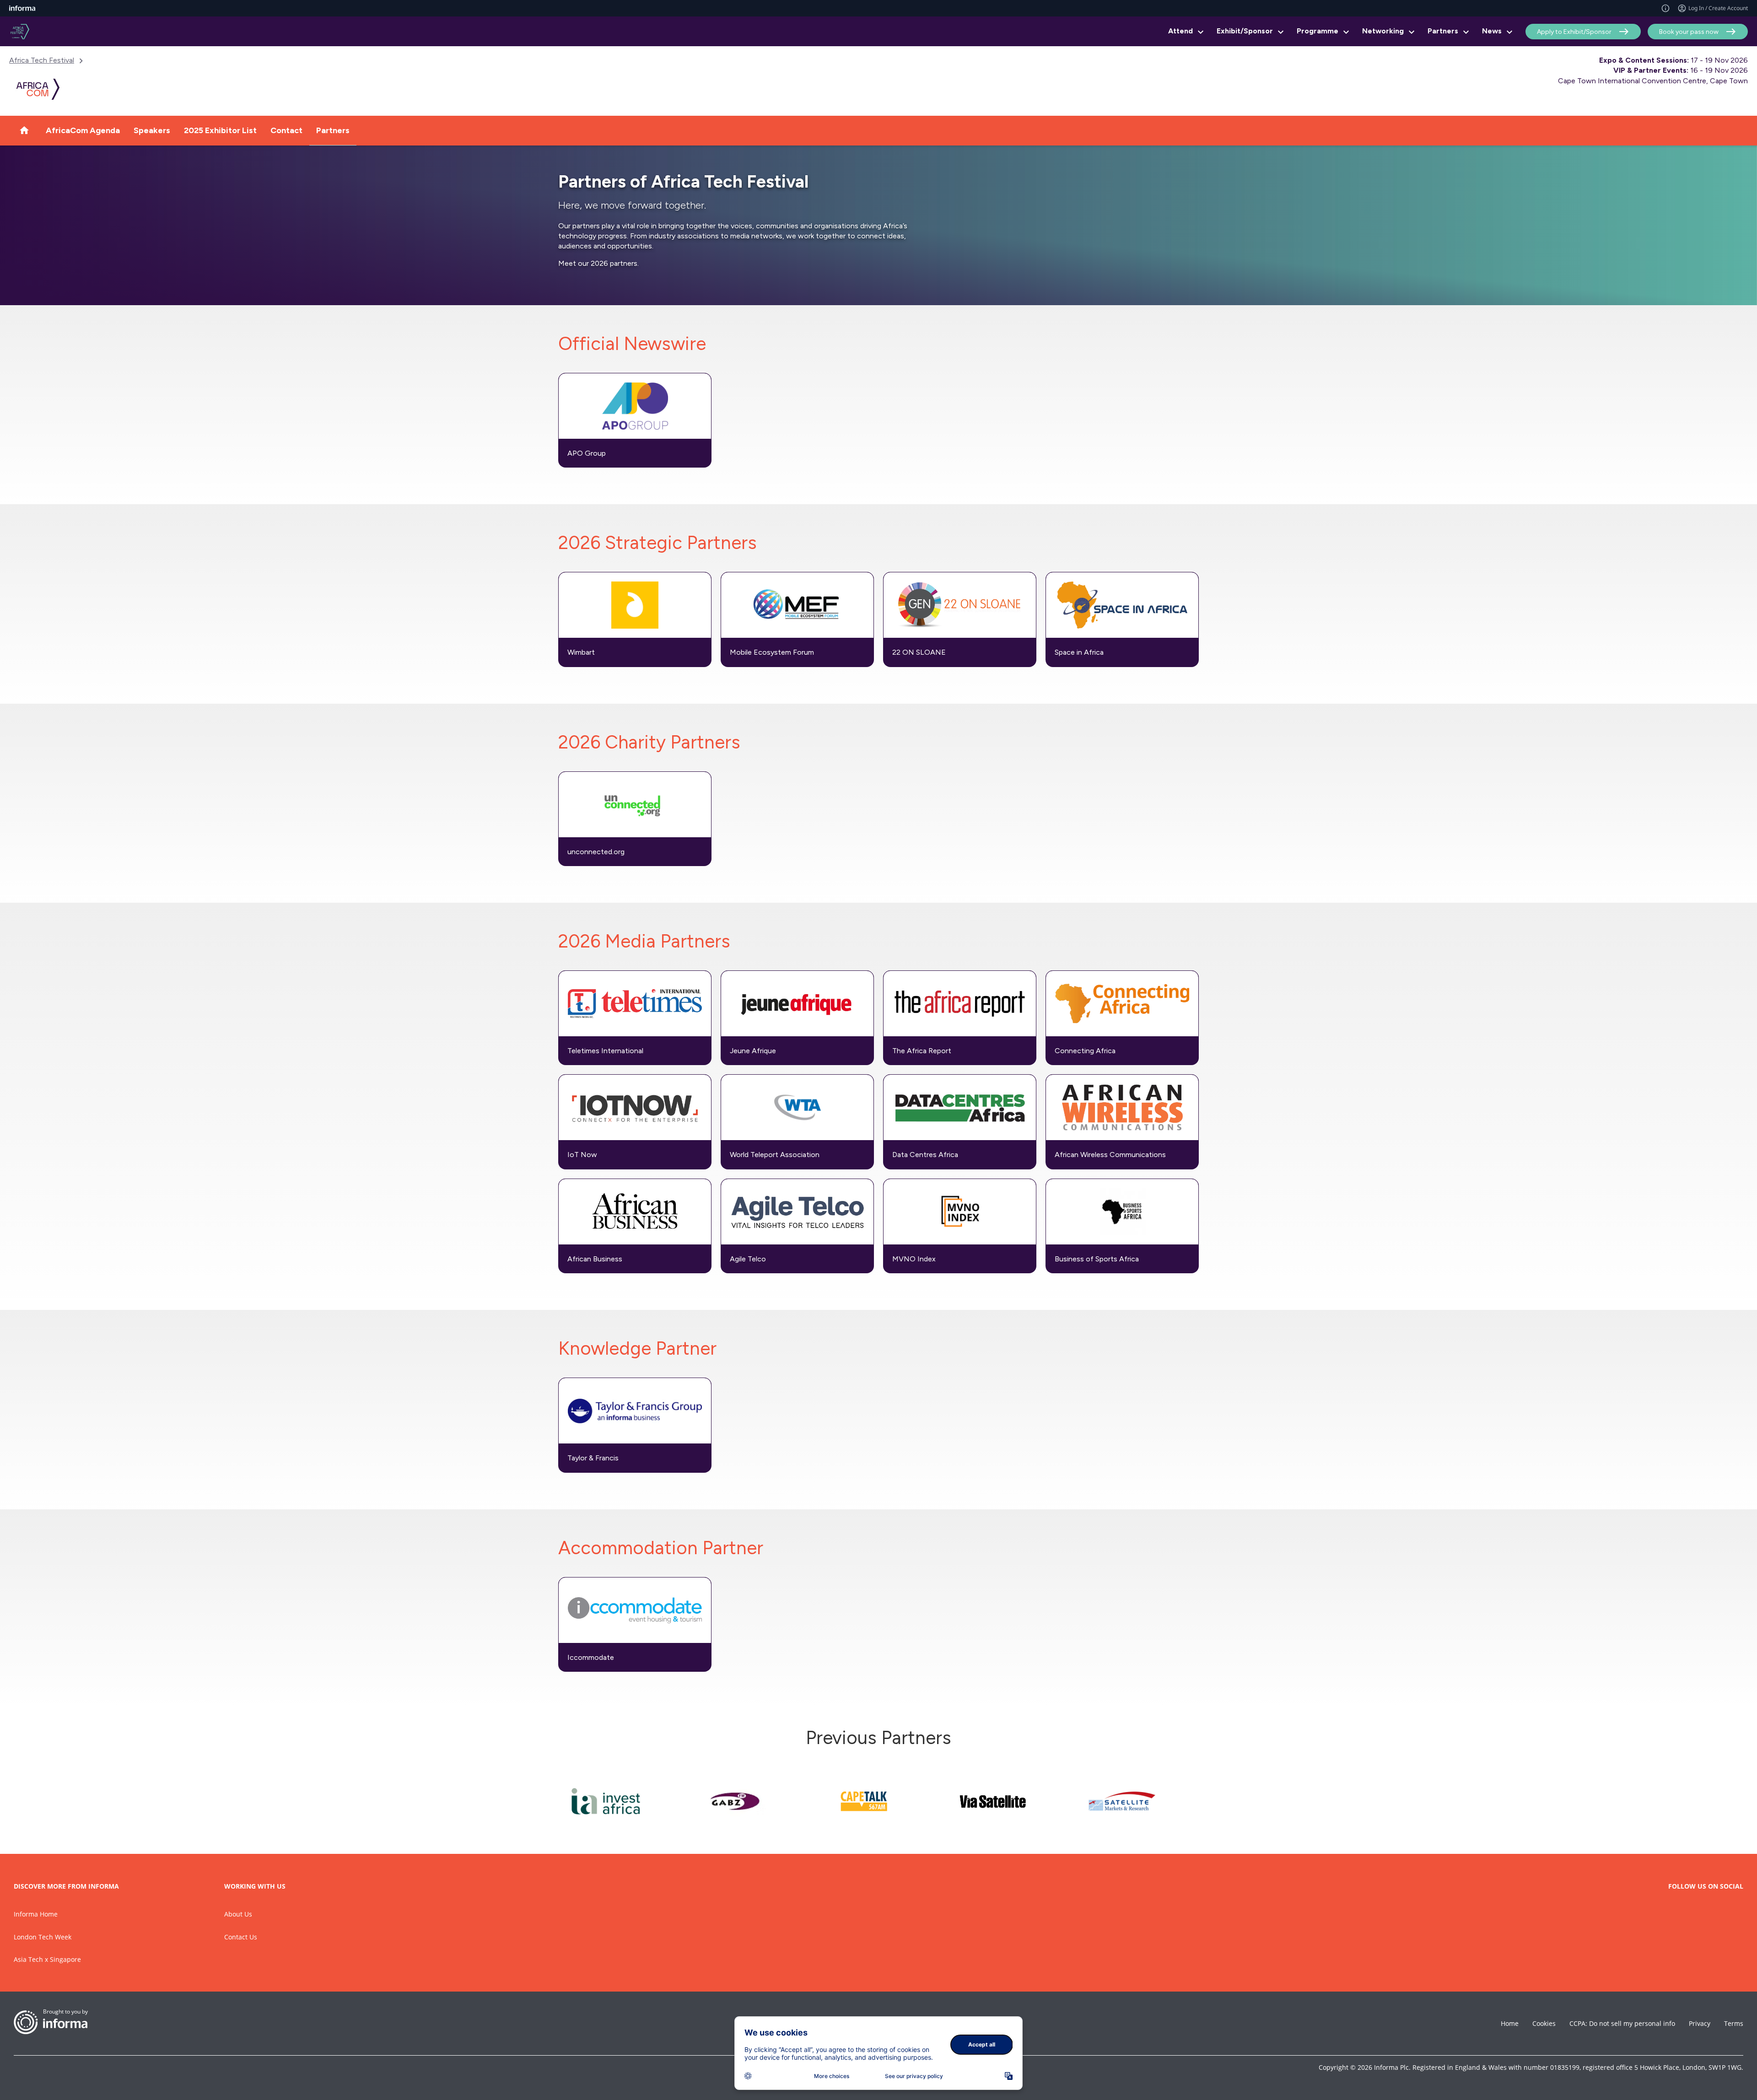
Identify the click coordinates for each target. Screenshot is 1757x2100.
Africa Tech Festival (42, 60)
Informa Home (36, 1914)
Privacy (1700, 2023)
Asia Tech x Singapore (47, 1959)
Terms (1734, 2023)
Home (1510, 2023)
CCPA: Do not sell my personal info (1622, 2023)
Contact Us (241, 1937)
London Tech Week (43, 1937)
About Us (238, 1914)
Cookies (1544, 2023)
